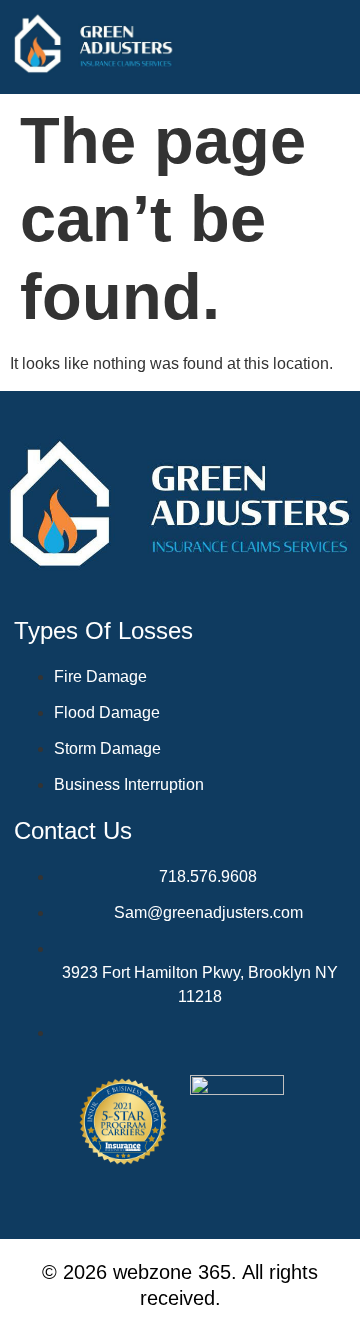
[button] (344, 47)
